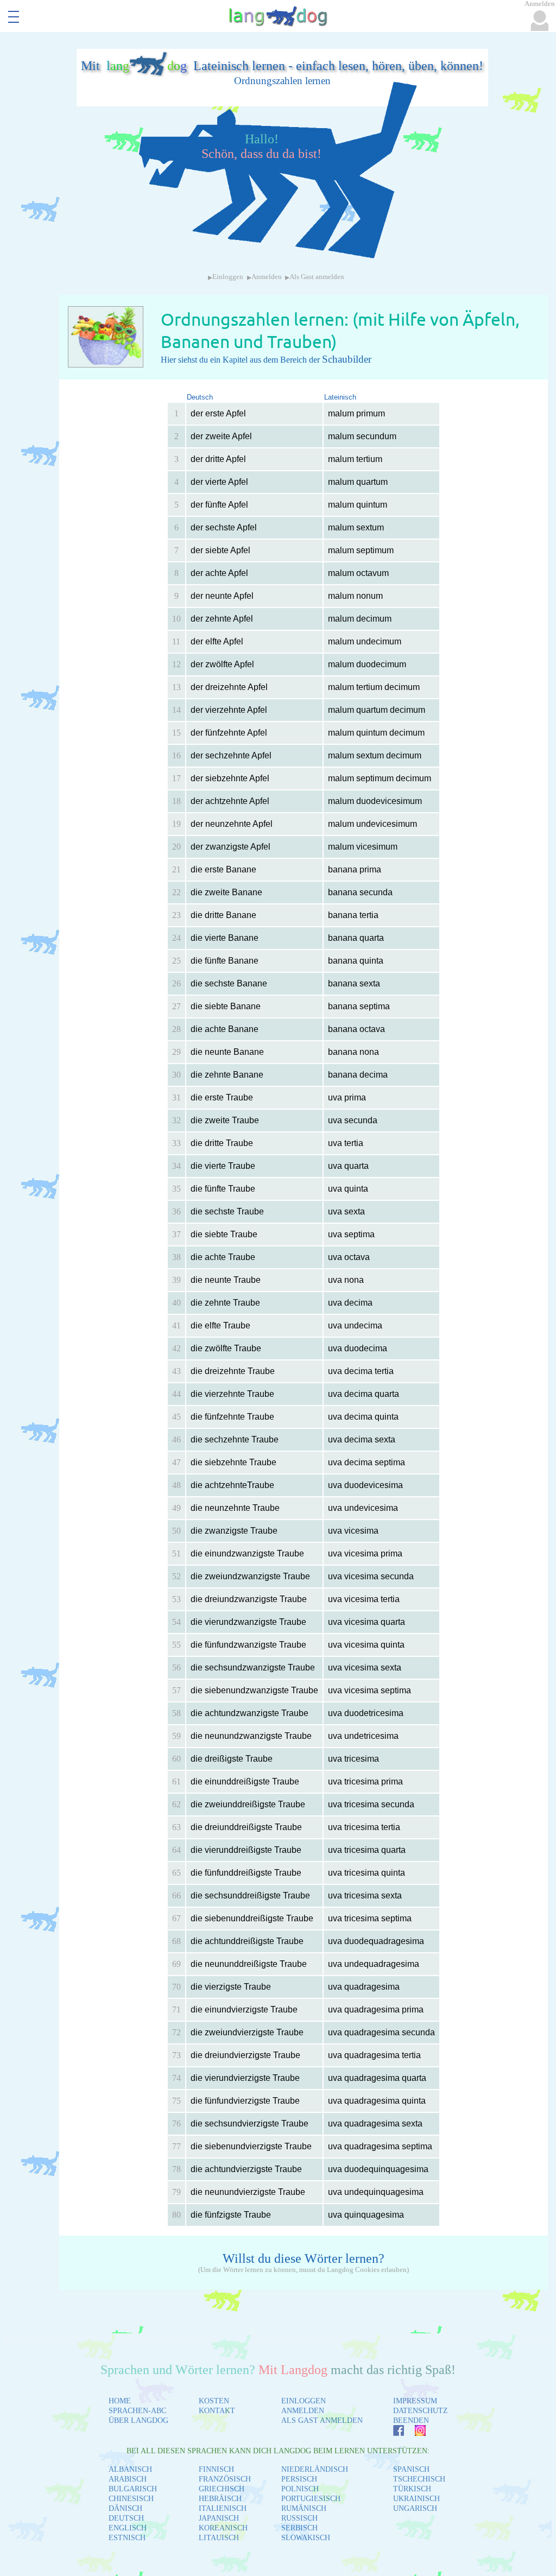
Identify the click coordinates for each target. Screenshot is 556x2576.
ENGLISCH (128, 2528)
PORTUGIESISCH (311, 2499)
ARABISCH (128, 2479)
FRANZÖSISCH (225, 2479)
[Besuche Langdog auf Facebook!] (393, 2433)
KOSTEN (214, 2401)
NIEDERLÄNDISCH (315, 2469)
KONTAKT (217, 2411)
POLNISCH (300, 2489)
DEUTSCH (126, 2518)
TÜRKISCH (412, 2489)
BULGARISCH (133, 2489)
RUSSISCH (299, 2518)
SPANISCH (411, 2469)
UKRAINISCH (416, 2499)
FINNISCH (216, 2469)
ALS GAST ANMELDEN (322, 2420)
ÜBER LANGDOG (138, 2420)
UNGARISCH (415, 2508)
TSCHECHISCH (419, 2479)
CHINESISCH (131, 2499)
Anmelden (267, 277)
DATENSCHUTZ (421, 2411)
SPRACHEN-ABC (137, 2411)
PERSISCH (299, 2479)
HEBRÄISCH (220, 2499)
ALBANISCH (130, 2469)
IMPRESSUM (415, 2401)
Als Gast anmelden (317, 277)
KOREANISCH (223, 2528)
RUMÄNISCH (304, 2508)
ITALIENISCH (223, 2508)
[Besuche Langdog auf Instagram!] (415, 2433)
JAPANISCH (219, 2518)
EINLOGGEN (304, 2401)
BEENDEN (411, 2420)
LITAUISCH (219, 2538)
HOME (120, 2401)
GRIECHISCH (222, 2489)
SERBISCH (299, 2528)
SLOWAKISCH (306, 2538)
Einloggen (228, 277)
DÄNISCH (125, 2508)
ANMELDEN (303, 2411)
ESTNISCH (127, 2538)
